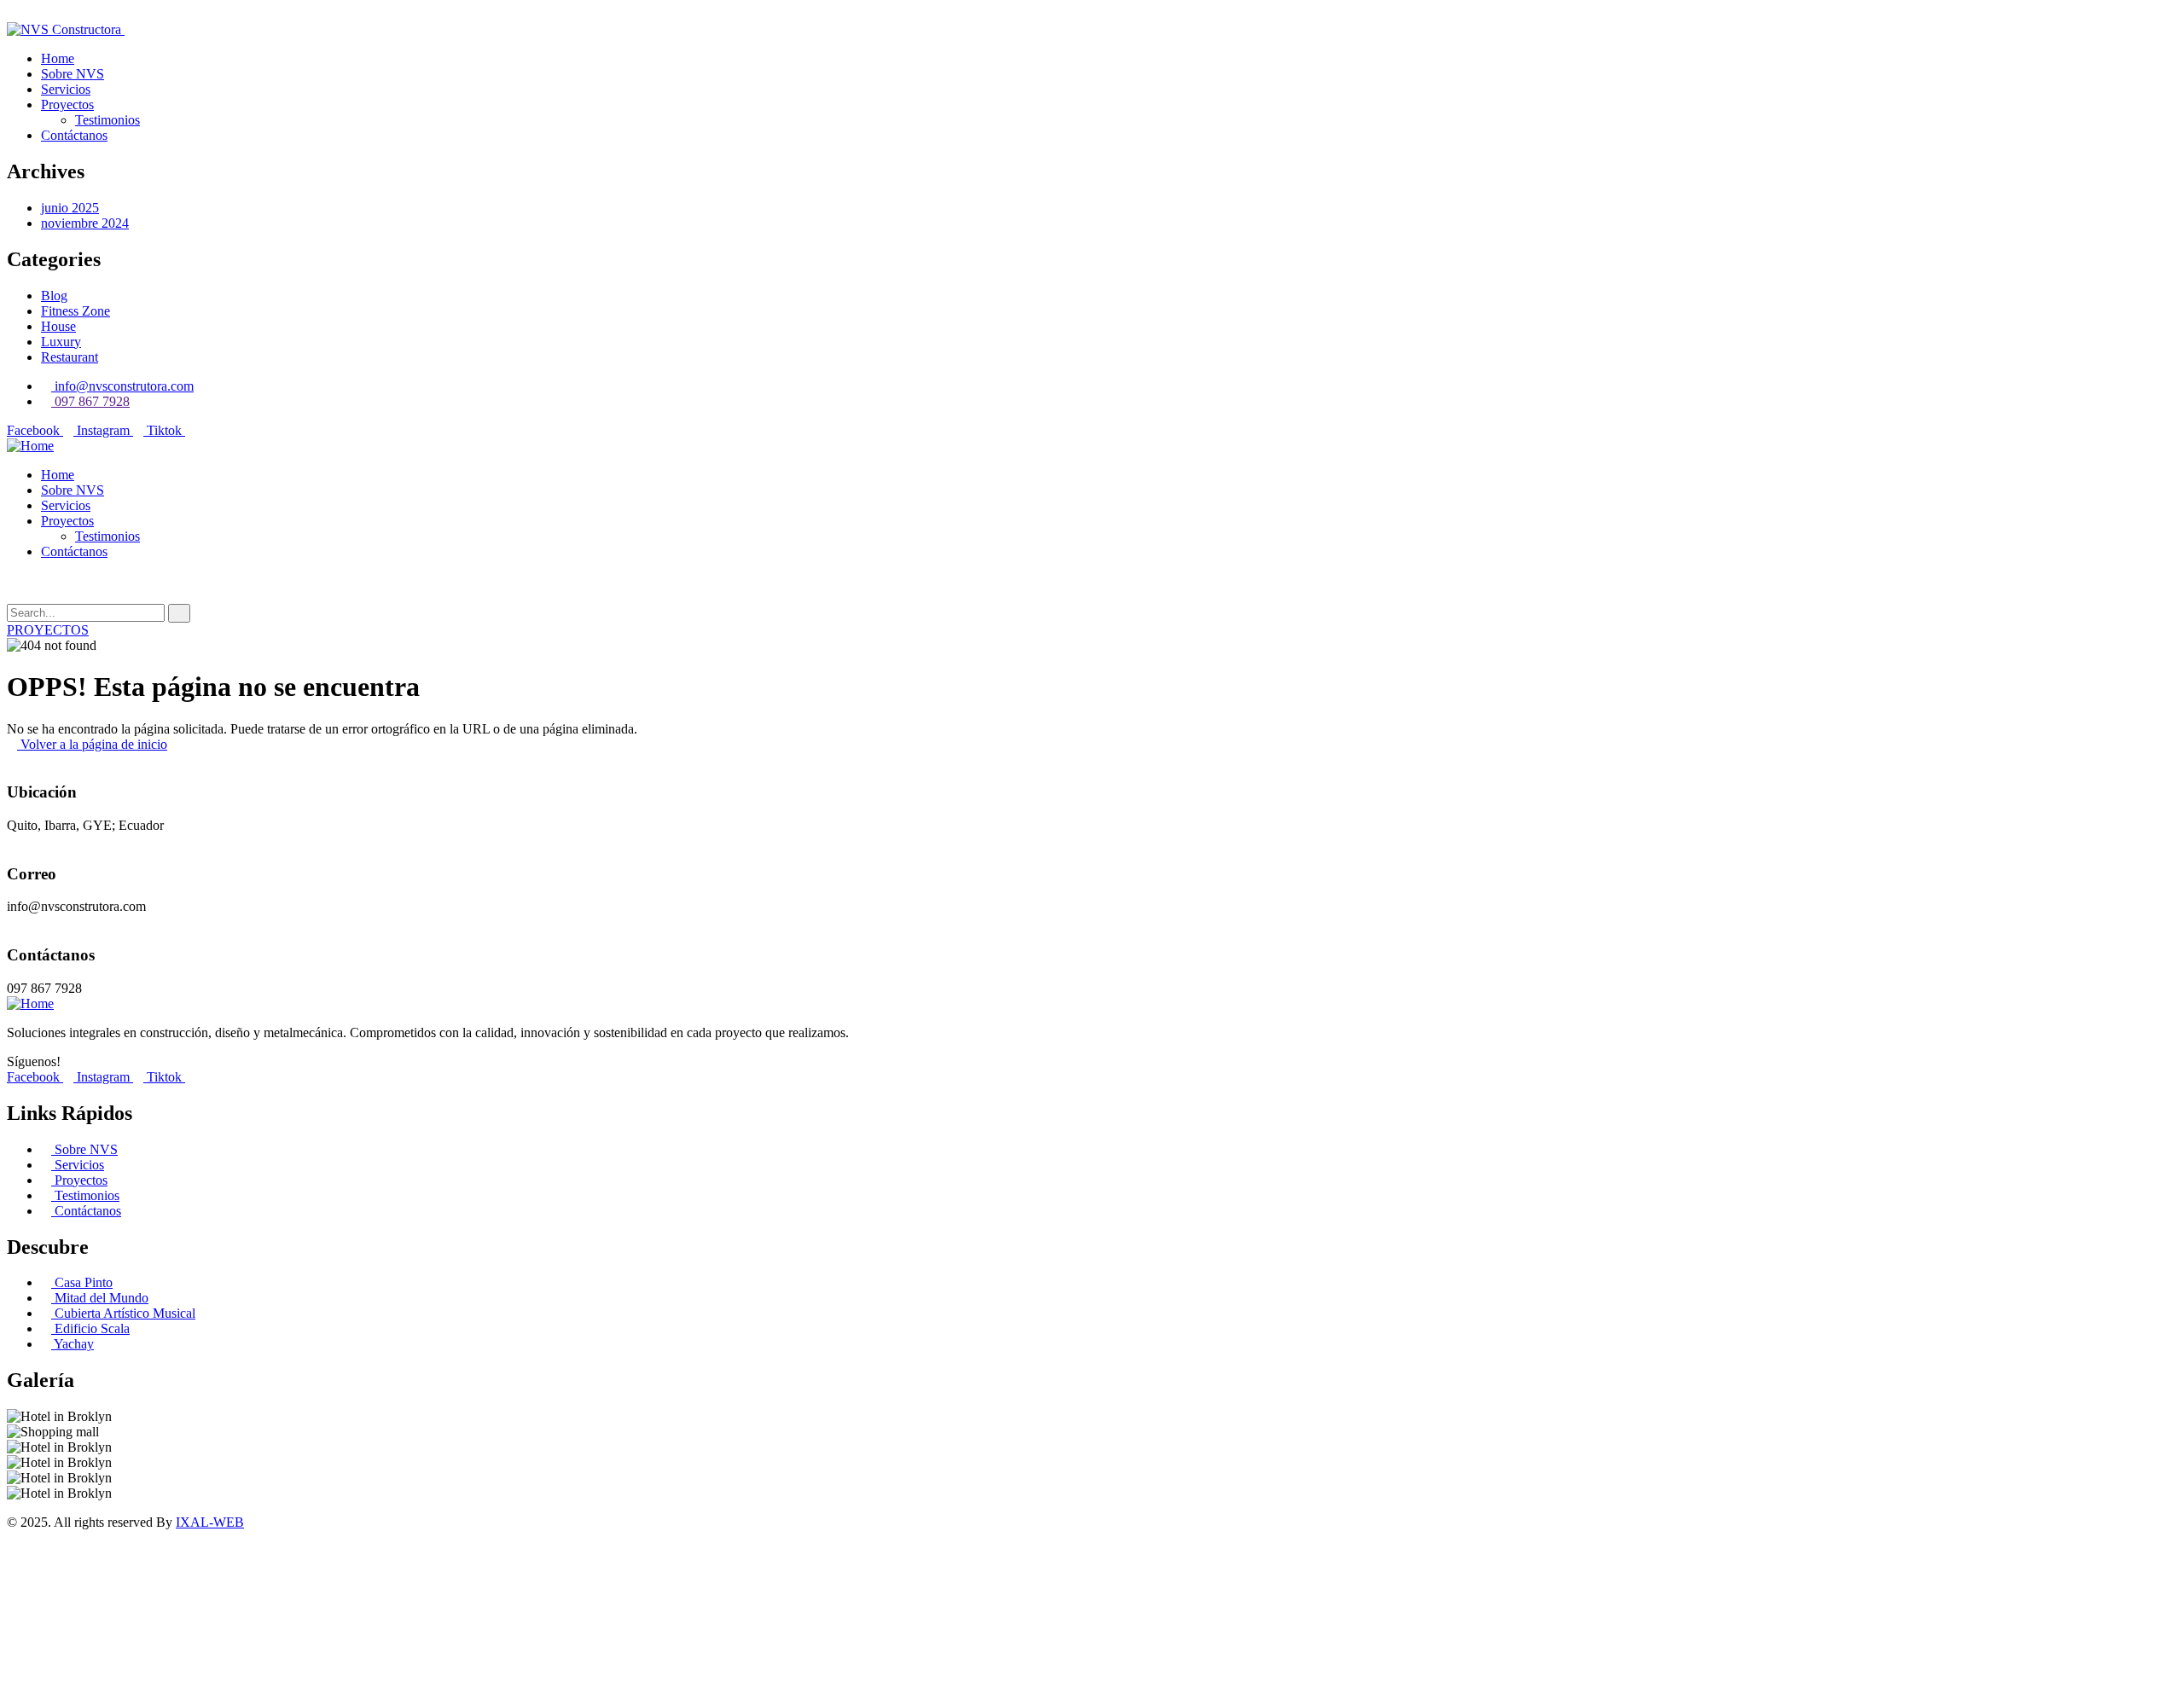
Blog (54, 296)
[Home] (30, 446)
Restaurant (70, 357)
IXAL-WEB (210, 1522)
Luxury (61, 342)
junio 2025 (70, 208)
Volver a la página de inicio (92, 744)
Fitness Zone (76, 311)
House (58, 326)
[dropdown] (12, 14)
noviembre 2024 (85, 223)
